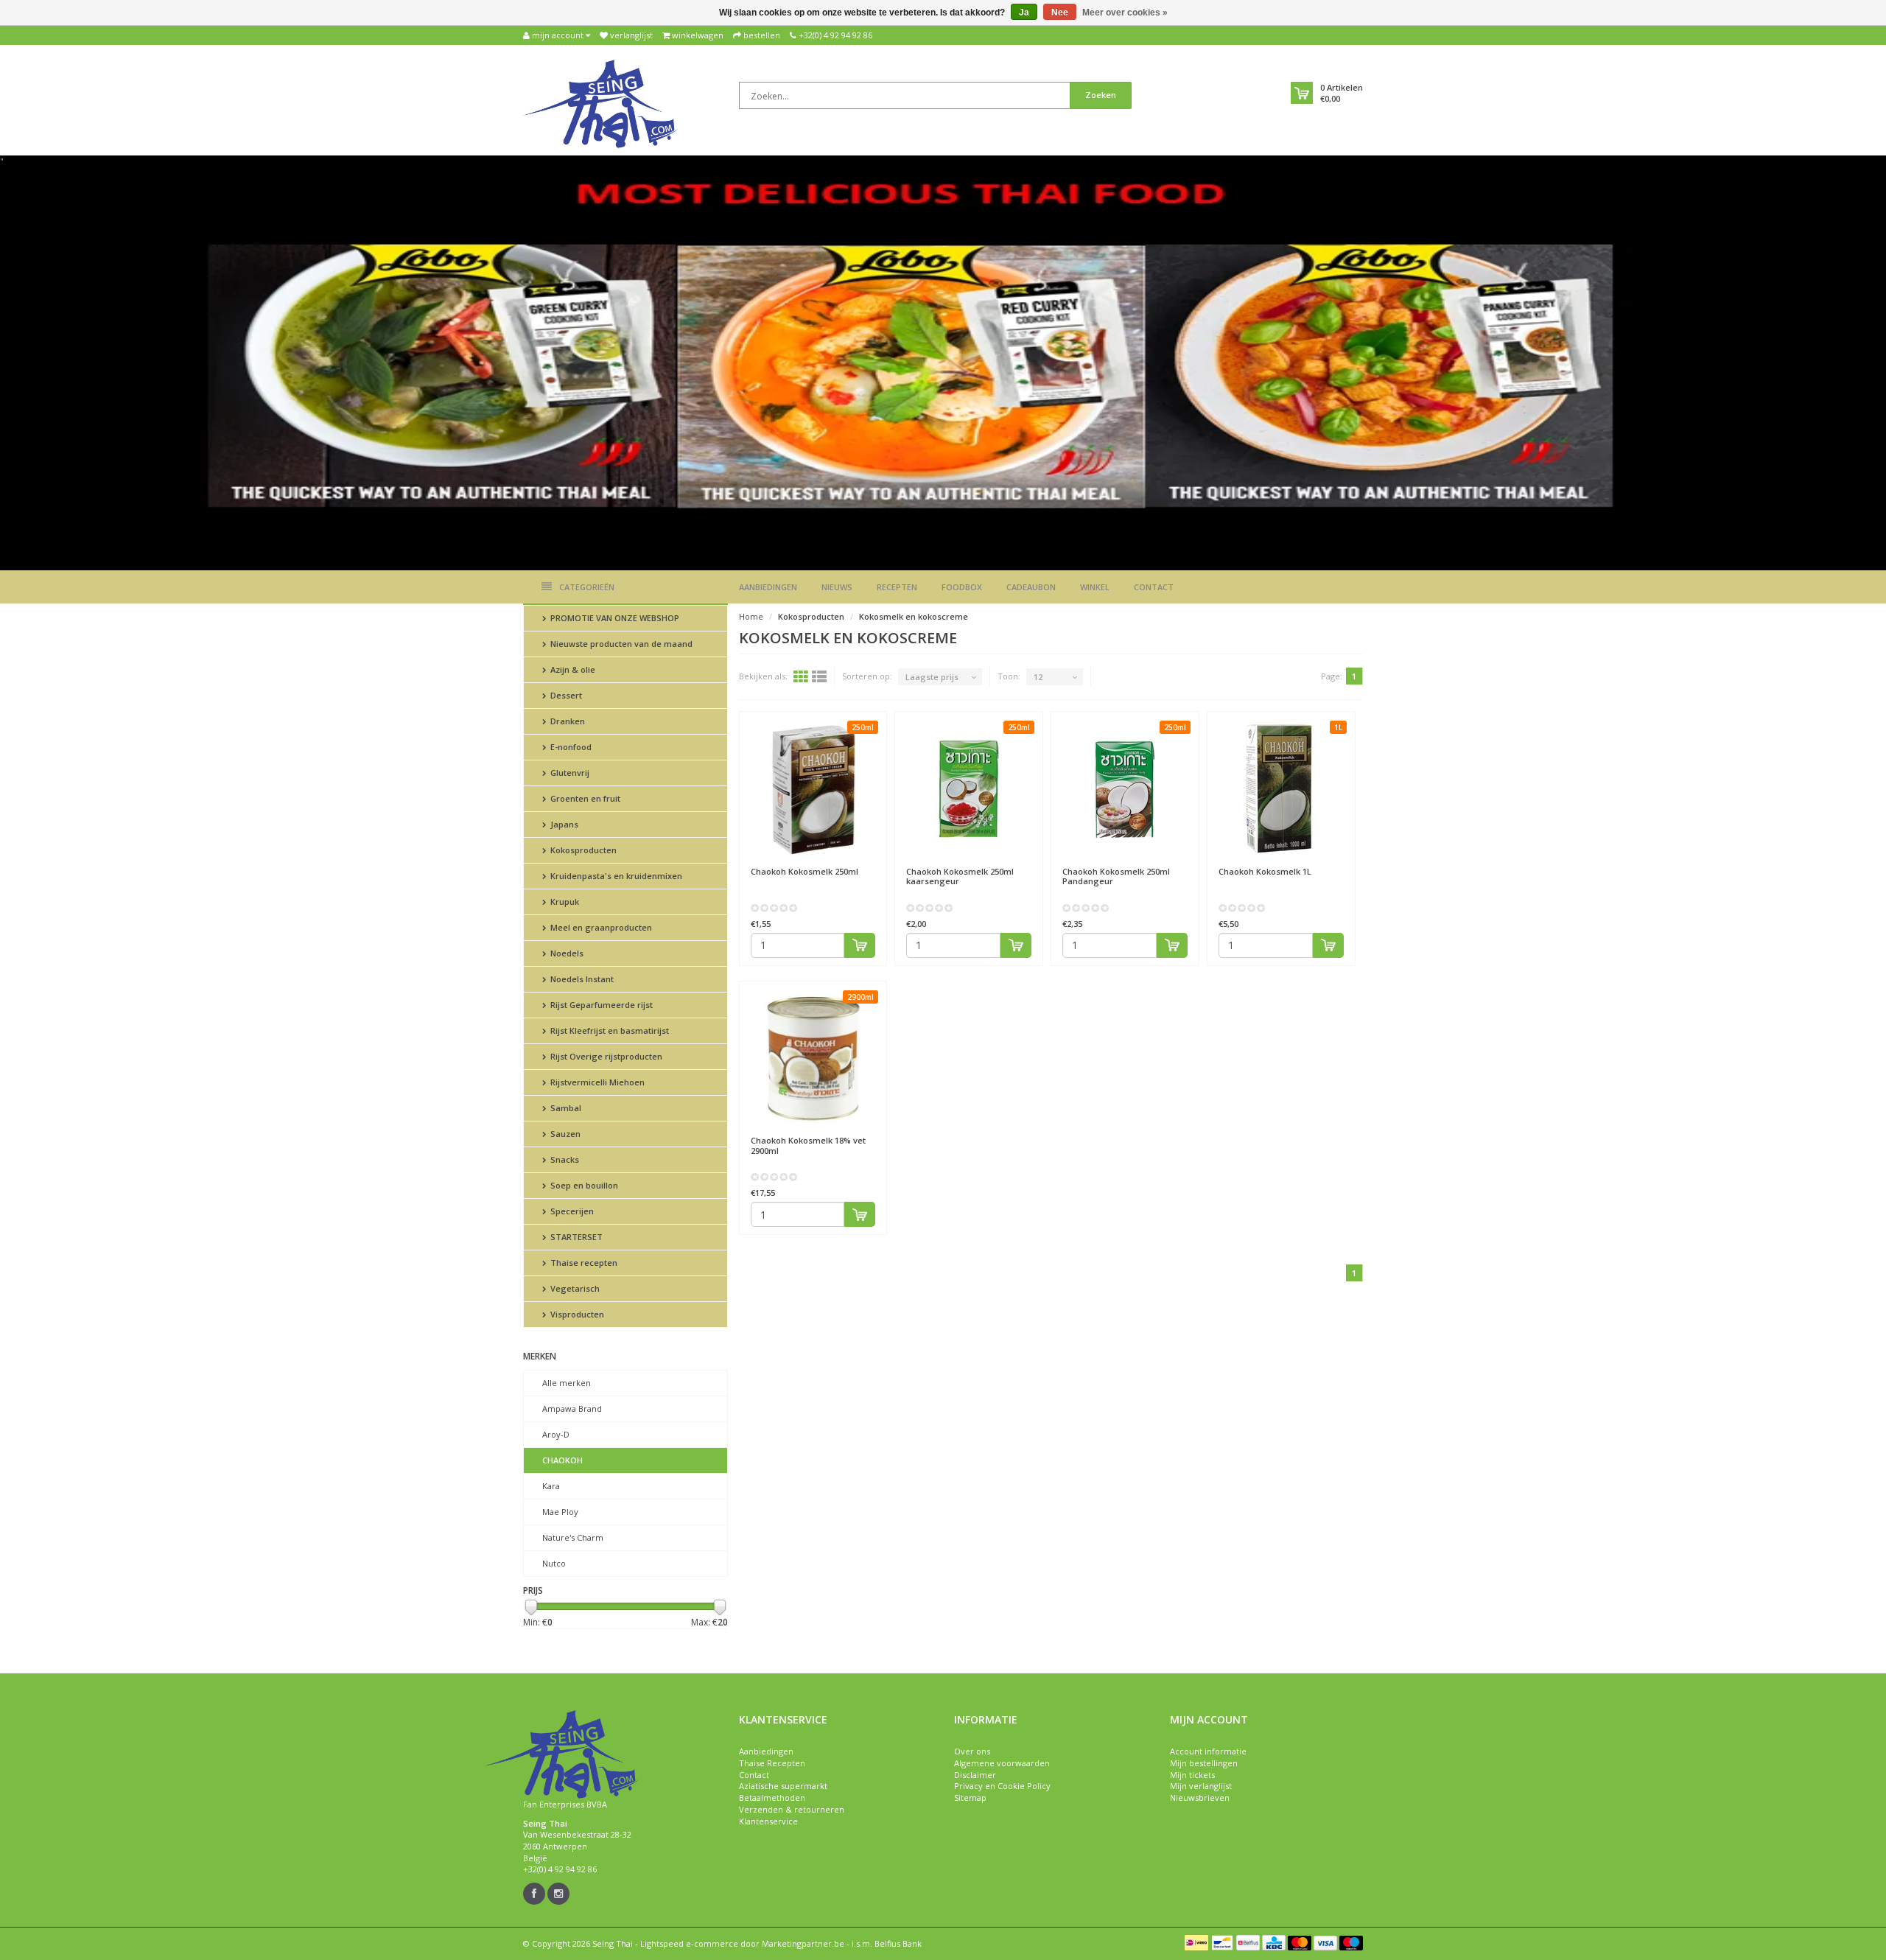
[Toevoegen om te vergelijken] (869, 864)
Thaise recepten (583, 1263)
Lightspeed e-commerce (689, 1943)
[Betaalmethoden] (1196, 1942)
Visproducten (576, 1314)
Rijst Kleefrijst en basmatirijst (609, 1030)
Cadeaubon (1031, 587)
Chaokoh (562, 1460)
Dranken (567, 721)
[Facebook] (534, 1894)
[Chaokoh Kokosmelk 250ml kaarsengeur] (969, 789)
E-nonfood (570, 747)
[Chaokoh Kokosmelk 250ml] (813, 789)
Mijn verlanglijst (1201, 1786)
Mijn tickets (1192, 1775)
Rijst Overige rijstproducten (605, 1056)
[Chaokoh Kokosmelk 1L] (1281, 789)
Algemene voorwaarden (1002, 1763)
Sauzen (564, 1134)
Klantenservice (768, 1821)
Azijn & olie (572, 669)
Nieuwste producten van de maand (620, 644)
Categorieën (587, 587)
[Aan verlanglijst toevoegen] (842, 864)
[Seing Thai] (600, 103)
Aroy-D (556, 1434)
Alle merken (567, 1383)
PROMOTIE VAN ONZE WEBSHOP (614, 618)
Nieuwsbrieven (1200, 1798)
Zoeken (1101, 95)
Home (751, 616)
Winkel (1095, 587)
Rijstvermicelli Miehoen (596, 1082)
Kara (551, 1486)
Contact (1154, 587)
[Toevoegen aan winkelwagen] (860, 945)
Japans (563, 824)
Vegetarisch (574, 1288)
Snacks (564, 1159)
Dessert (565, 695)
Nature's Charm (573, 1537)
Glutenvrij (569, 773)
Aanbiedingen (768, 587)
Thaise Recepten (772, 1763)
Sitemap (970, 1798)
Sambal (565, 1108)
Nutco (554, 1563)
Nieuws (837, 587)
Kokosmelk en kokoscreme (914, 616)
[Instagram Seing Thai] (558, 1894)
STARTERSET (575, 1237)
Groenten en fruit (584, 798)
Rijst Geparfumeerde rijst (600, 1005)
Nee (1060, 13)
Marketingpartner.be (803, 1943)
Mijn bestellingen (1204, 1763)
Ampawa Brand (572, 1408)
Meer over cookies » (1125, 13)
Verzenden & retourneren (792, 1809)
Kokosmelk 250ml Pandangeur (1116, 876)
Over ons (972, 1751)
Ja (1024, 13)
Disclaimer (975, 1775)
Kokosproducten (582, 850)
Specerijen (571, 1211)
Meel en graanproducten (600, 927)
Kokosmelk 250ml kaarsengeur (960, 876)
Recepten (897, 587)
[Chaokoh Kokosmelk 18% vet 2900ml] (813, 1059)
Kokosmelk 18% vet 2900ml (808, 1145)
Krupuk (564, 902)
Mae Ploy (560, 1512)
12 (1038, 677)
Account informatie (1208, 1751)
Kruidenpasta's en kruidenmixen (615, 876)
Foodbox (962, 587)
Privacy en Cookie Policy (1002, 1786)
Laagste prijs (932, 677)
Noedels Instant (581, 979)
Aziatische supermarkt (783, 1786)
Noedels (566, 953)
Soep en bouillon (583, 1185)
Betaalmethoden (772, 1798)
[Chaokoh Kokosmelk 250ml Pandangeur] (1125, 789)
